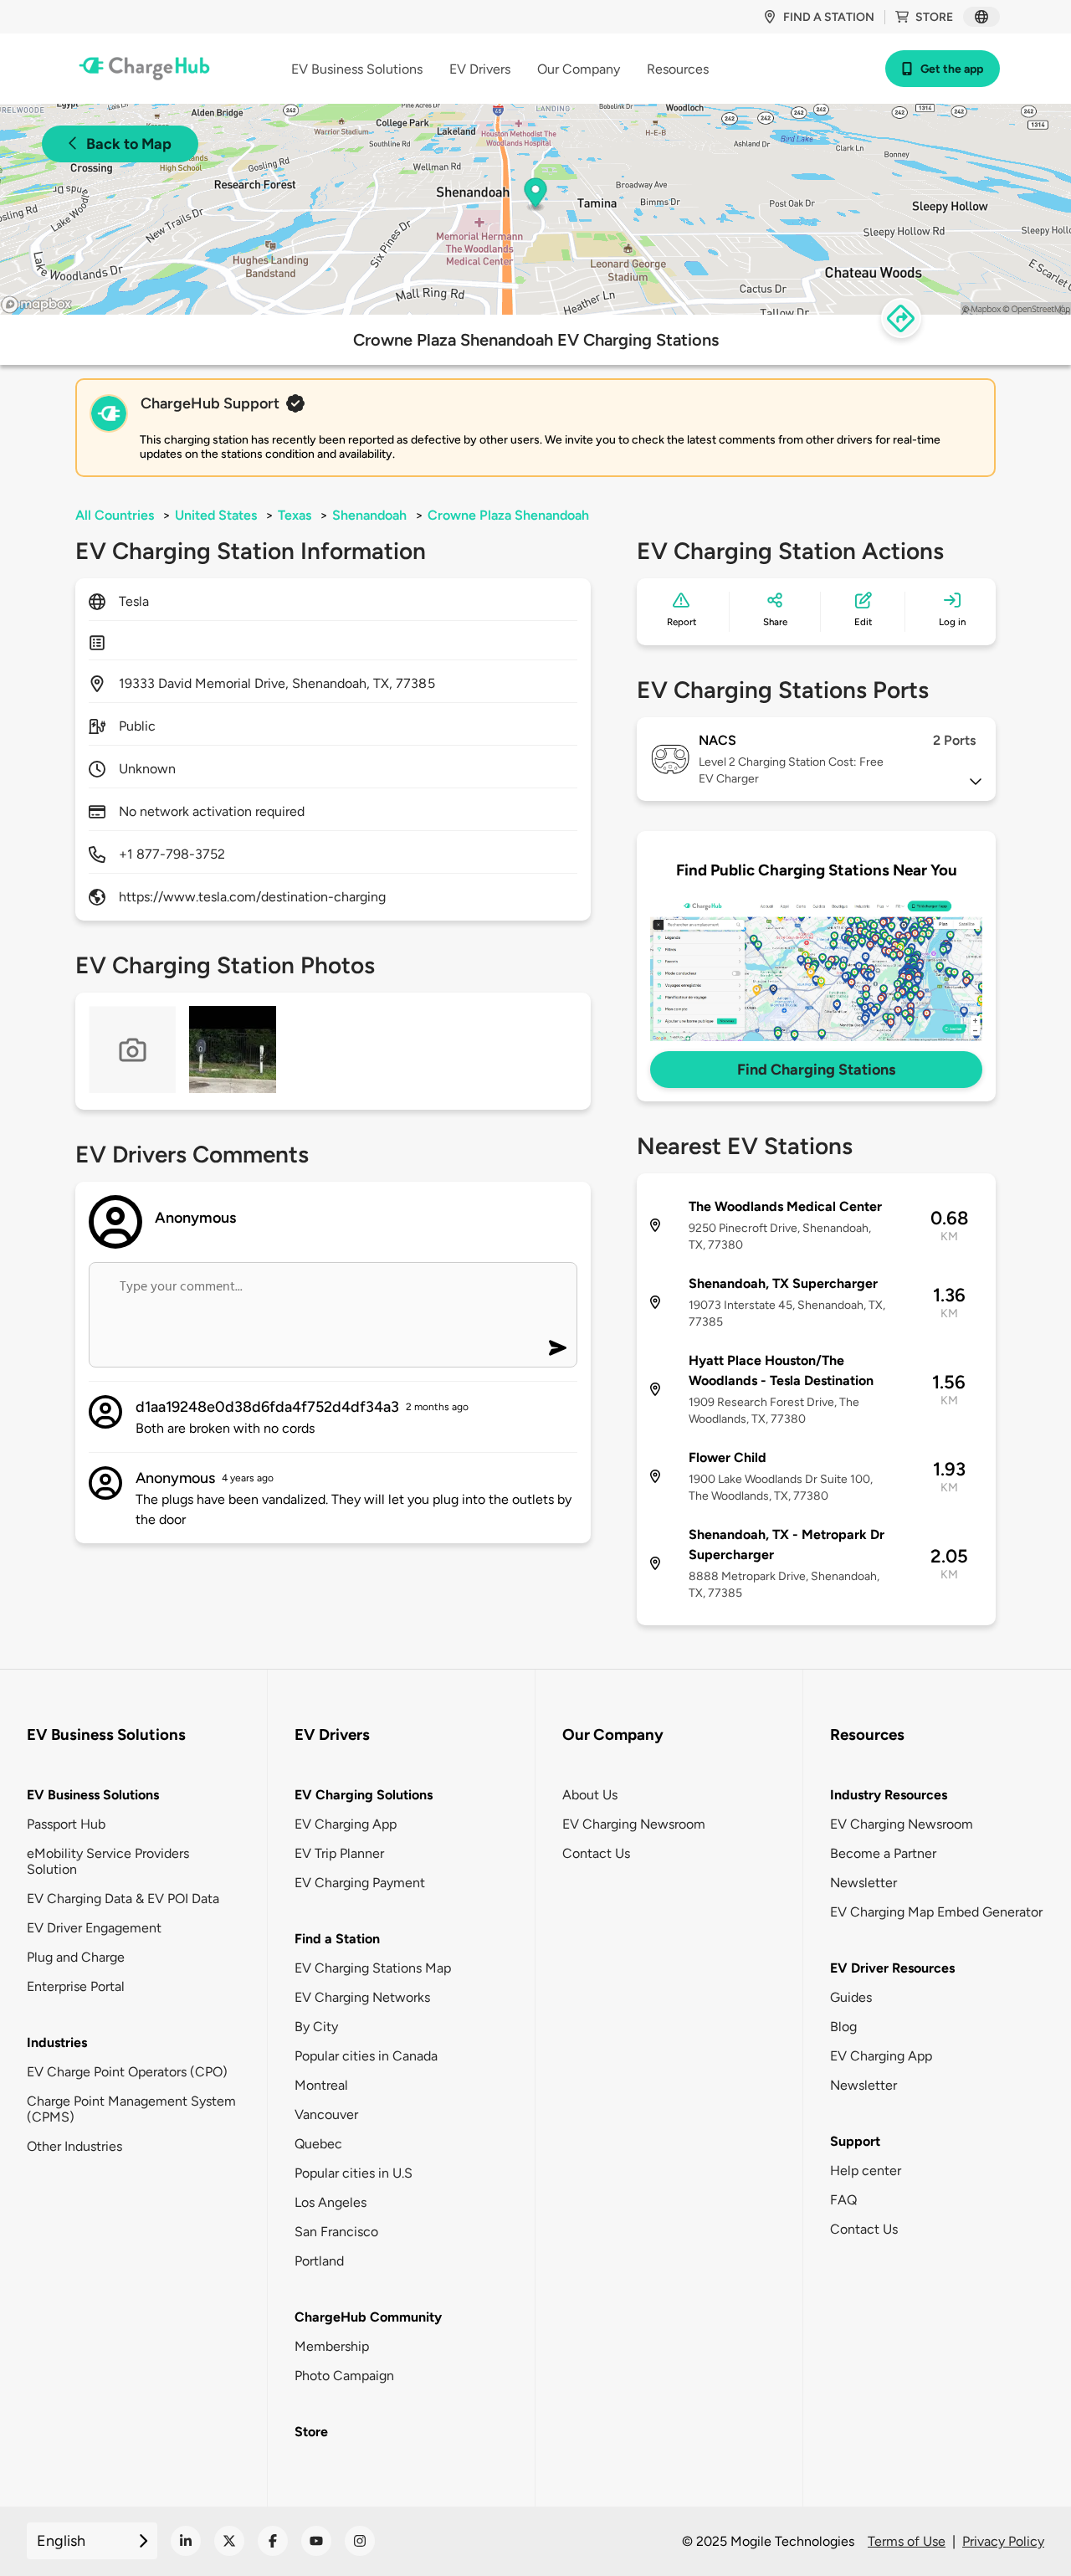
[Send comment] (558, 1348)
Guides (851, 1997)
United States (216, 515)
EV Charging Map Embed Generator (936, 1912)
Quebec (318, 2144)
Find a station (829, 17)
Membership (332, 2346)
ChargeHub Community (368, 2317)
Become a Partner (883, 1853)
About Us (590, 1795)
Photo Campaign (344, 2376)
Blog (843, 2027)
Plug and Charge (76, 1957)
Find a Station (337, 1939)
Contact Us (596, 1853)
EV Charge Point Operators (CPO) (127, 2072)
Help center (866, 2171)
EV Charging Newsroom (634, 1824)
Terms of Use (907, 2541)
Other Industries (74, 2146)
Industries (57, 2042)
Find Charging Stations (816, 1070)
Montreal (321, 2085)
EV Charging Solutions (364, 1795)
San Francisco (336, 2232)
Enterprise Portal (76, 1986)
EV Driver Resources (892, 1968)
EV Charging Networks (362, 1997)
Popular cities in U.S (354, 2173)
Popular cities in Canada (366, 2056)
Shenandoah (369, 515)
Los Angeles (331, 2202)
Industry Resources (889, 1795)
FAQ (843, 2200)
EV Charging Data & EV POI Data (123, 1899)
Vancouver (326, 2114)
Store (934, 17)
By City (316, 2027)
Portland (319, 2261)
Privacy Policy (1003, 2541)
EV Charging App (346, 1824)
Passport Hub (66, 1824)
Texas (295, 515)
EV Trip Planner (339, 1853)
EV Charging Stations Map (373, 1968)
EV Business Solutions (93, 1795)
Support (855, 2141)
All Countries (115, 515)
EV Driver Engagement (94, 1928)
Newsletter (863, 1883)
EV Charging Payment (360, 1883)
